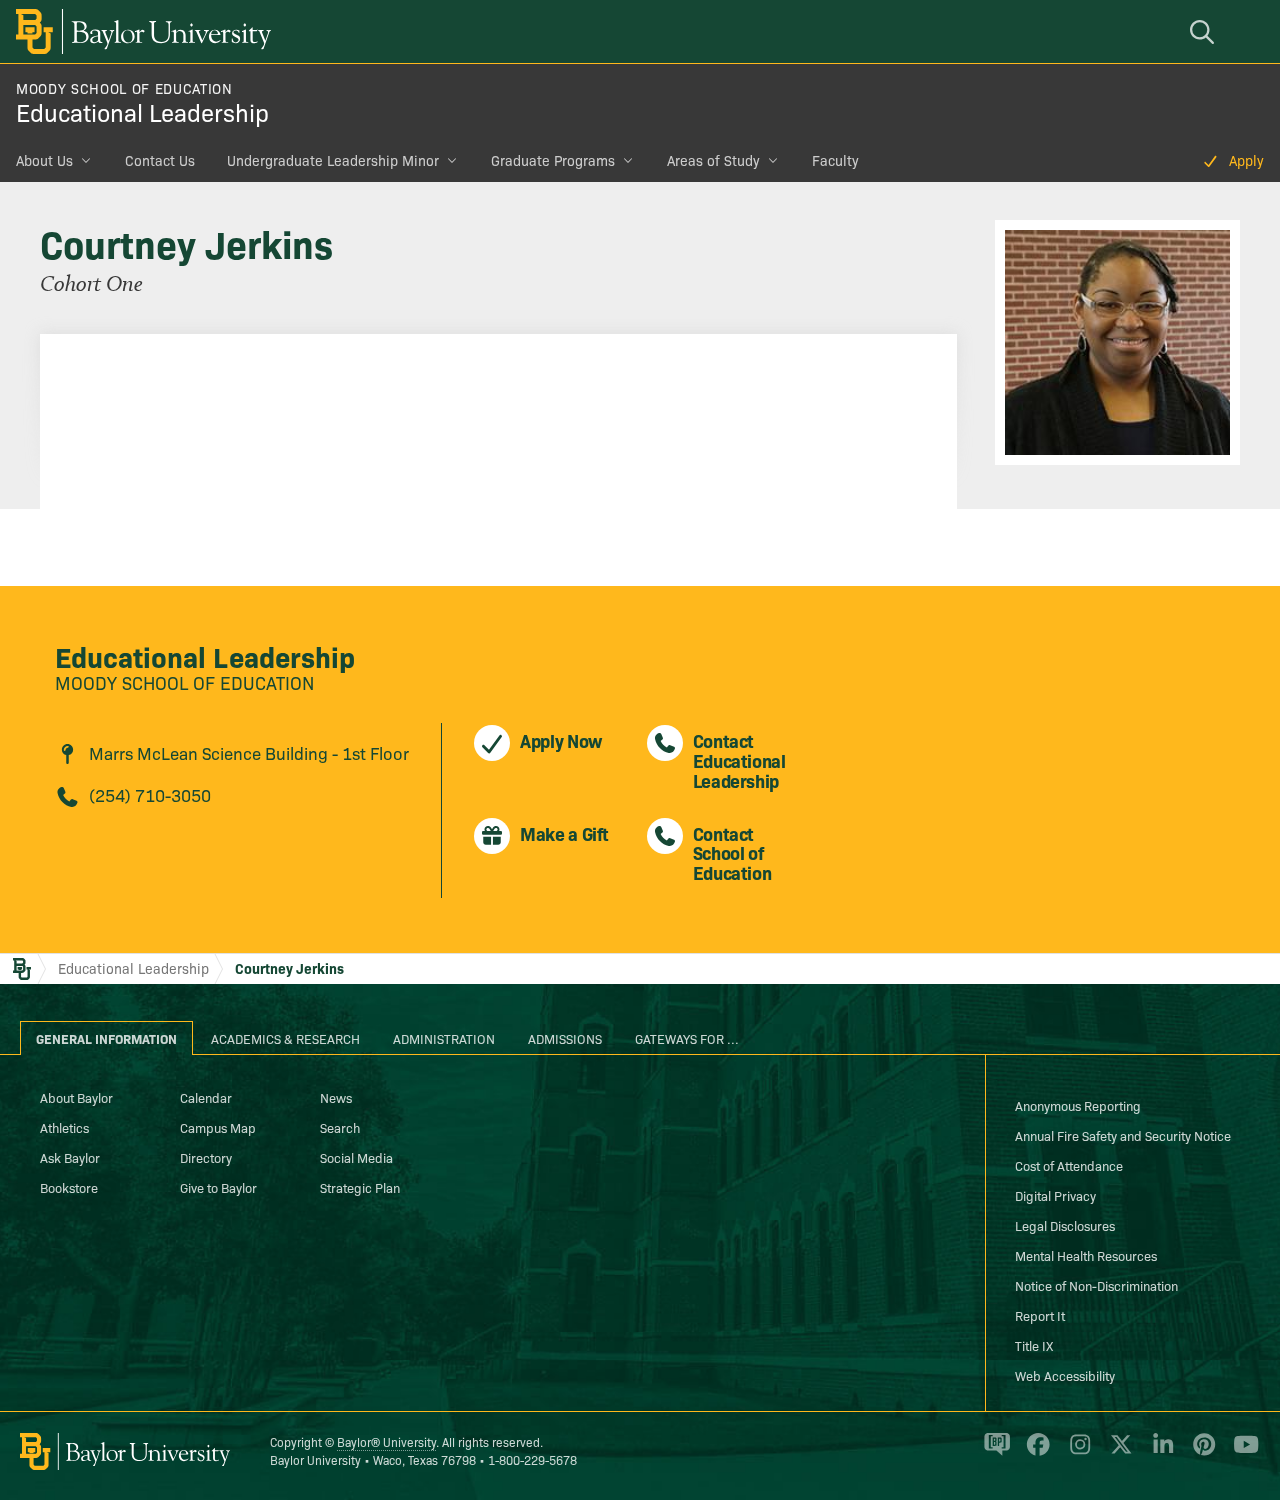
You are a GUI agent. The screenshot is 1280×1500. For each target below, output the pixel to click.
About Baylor (76, 1097)
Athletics (64, 1127)
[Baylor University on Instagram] (1076, 1453)
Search (340, 1127)
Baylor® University (386, 1441)
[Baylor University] (140, 31)
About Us (44, 160)
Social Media (356, 1157)
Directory (206, 1157)
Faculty (835, 160)
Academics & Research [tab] (285, 1038)
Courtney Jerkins (289, 968)
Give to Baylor (218, 1187)
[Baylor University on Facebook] (1034, 1453)
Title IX (1034, 1345)
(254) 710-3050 (150, 794)
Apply (1246, 160)
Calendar (206, 1097)
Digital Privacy (1055, 1195)
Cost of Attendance (1069, 1165)
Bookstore (69, 1187)
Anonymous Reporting (1078, 1105)
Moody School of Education (124, 88)
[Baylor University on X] (1117, 1453)
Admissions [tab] (565, 1038)
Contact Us (160, 160)
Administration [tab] (444, 1038)
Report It (1040, 1315)
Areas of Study (713, 160)
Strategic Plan (360, 1187)
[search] (1205, 31)
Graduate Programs (553, 160)
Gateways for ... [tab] (687, 1038)
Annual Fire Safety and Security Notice (1123, 1135)
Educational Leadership (142, 111)
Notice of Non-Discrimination (1096, 1285)
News (336, 1097)
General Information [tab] (106, 1038)
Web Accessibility (1065, 1375)
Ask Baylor (70, 1157)
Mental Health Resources (1086, 1255)
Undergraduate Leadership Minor (333, 160)
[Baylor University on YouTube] (1241, 1453)
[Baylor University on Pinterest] (1200, 1453)
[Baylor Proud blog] (993, 1453)
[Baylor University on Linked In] (1159, 1453)
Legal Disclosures (1065, 1225)
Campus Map (218, 1127)
